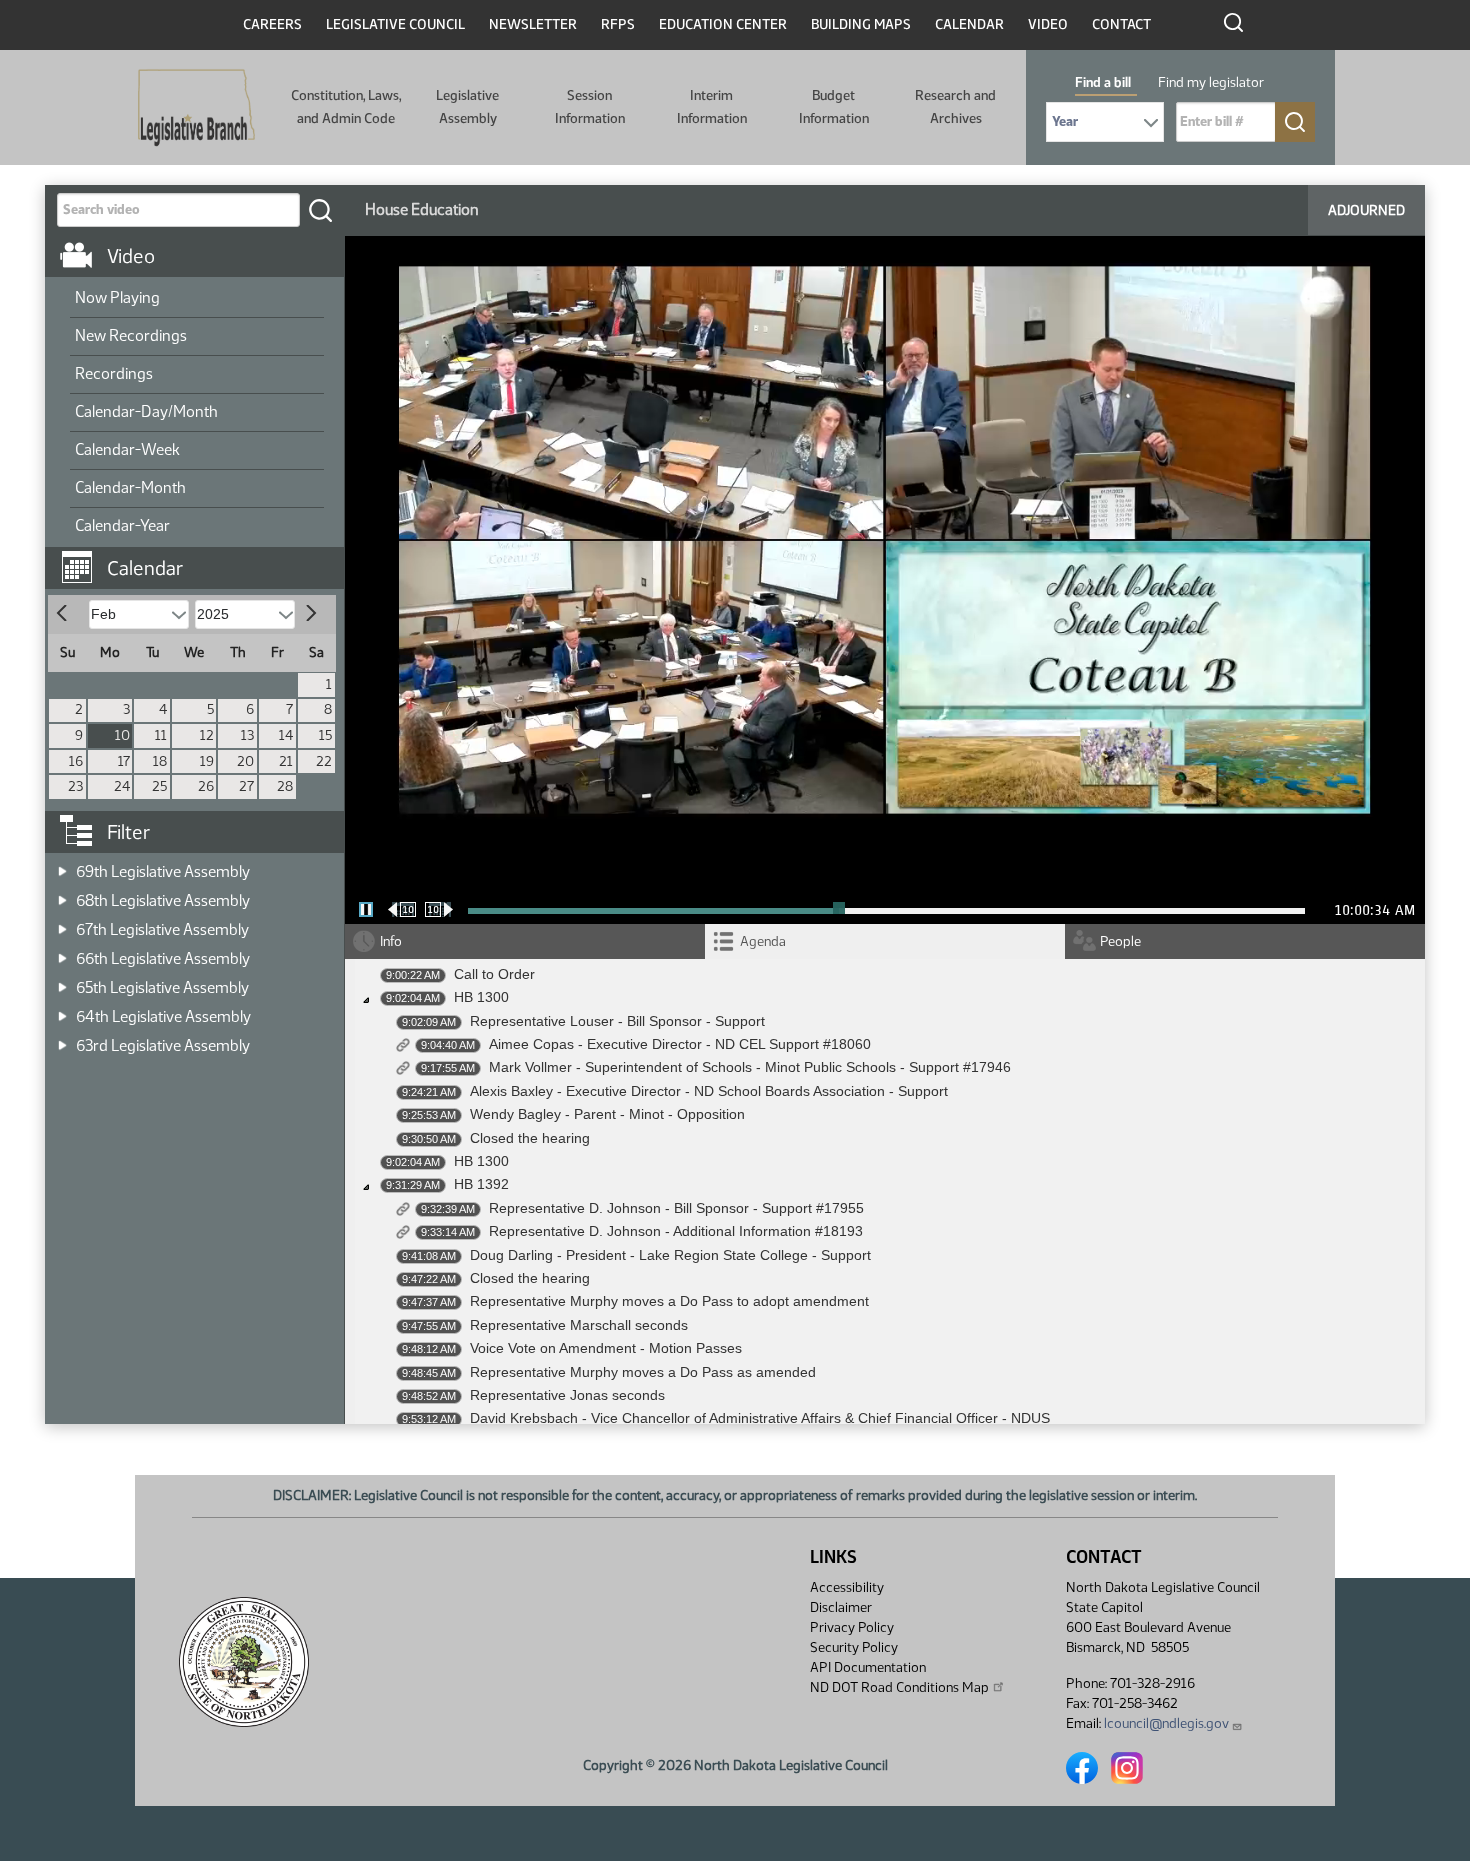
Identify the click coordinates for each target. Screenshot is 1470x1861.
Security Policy (854, 1647)
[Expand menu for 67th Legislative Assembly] (62, 923)
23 (75, 786)
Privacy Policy (852, 1627)
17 (124, 761)
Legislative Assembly (467, 106)
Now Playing (117, 297)
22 (324, 761)
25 (159, 786)
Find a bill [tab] (1103, 82)
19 (207, 761)
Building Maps (861, 24)
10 (122, 735)
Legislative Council (395, 24)
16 (76, 761)
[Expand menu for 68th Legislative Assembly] (62, 894)
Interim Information (712, 106)
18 (160, 761)
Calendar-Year (122, 525)
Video (1048, 24)
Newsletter (533, 24)
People (1120, 941)
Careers (272, 24)
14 (286, 735)
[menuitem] (197, 299)
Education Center (723, 24)
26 (206, 786)
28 (285, 786)
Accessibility (847, 1587)
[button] (202, 558)
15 (325, 735)
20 (245, 761)
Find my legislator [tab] (1211, 82)
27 (246, 786)
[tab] (885, 941)
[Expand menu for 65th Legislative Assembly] (62, 981)
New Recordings (131, 335)
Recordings (114, 373)
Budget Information (834, 106)
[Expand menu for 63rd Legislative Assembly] (62, 1039)
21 (286, 761)
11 (161, 735)
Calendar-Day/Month (146, 411)
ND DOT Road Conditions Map (899, 1687)
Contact (1121, 24)
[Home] (196, 108)
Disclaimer (841, 1607)
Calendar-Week (127, 449)
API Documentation (868, 1667)
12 (207, 735)
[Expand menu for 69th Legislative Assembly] (62, 865)
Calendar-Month (130, 487)
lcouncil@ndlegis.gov (1166, 1723)
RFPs (618, 24)
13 (247, 735)
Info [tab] (391, 941)
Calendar (969, 24)
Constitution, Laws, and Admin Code (346, 106)
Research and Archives (955, 106)
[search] (320, 210)
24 (122, 786)
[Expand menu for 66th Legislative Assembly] (62, 952)
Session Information (590, 106)
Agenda (763, 941)
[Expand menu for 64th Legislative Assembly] (62, 1010)
